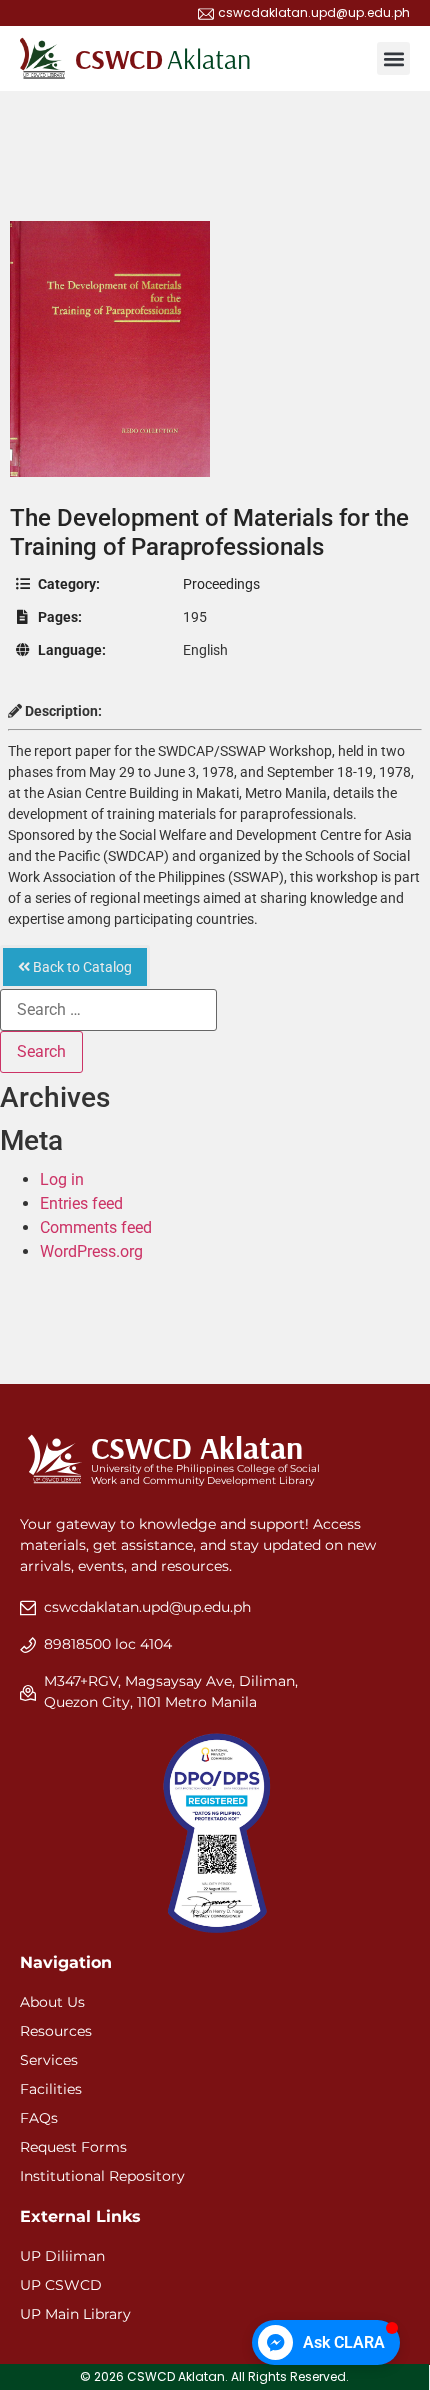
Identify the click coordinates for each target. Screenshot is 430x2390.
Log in (62, 1179)
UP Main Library (75, 2314)
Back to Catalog (81, 967)
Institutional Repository (102, 2176)
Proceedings (221, 584)
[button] (393, 58)
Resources (56, 2031)
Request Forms (73, 2147)
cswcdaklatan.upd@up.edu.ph (147, 1607)
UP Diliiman (62, 2256)
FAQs (39, 2118)
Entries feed (81, 1203)
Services (49, 2060)
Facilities (51, 2089)
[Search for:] (108, 1010)
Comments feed (96, 1227)
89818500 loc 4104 (108, 1644)
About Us (52, 2002)
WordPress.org (91, 1251)
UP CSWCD (61, 2285)
